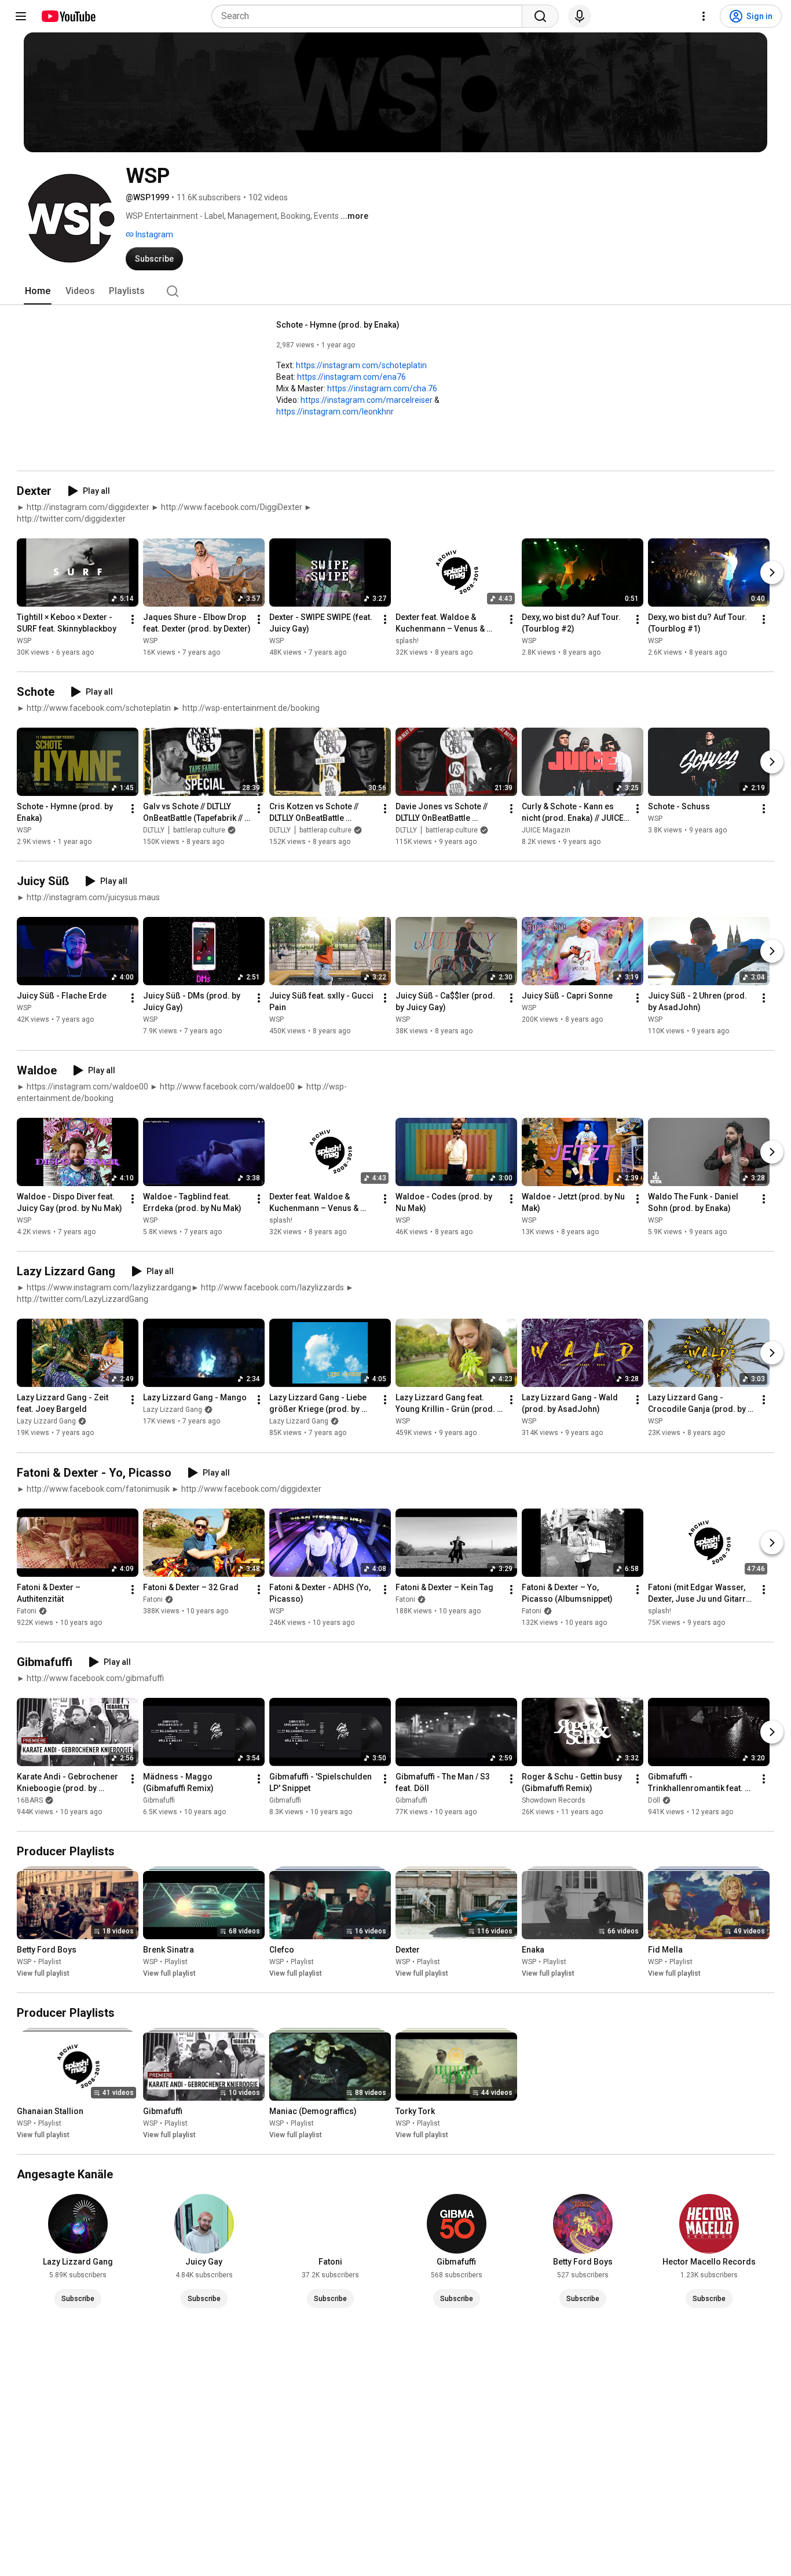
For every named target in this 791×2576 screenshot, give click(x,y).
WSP (24, 641)
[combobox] (370, 16)
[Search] (540, 16)
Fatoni (27, 1611)
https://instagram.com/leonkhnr (335, 412)
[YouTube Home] (68, 16)
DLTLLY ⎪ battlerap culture (184, 830)
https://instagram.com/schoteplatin (361, 365)
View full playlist (43, 1973)
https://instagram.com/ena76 (351, 377)
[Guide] (21, 16)
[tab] (38, 291)
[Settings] (704, 16)
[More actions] (133, 619)
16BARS (30, 1800)
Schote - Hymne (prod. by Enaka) (338, 325)
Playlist (50, 1962)
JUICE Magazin (546, 830)
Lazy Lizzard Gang (46, 1422)
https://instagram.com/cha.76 (382, 388)
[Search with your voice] (580, 16)
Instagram (153, 234)
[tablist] (395, 291)
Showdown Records (554, 1800)
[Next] (772, 573)
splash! (407, 641)
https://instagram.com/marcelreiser (367, 400)
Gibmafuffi (159, 1800)
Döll (654, 1800)
